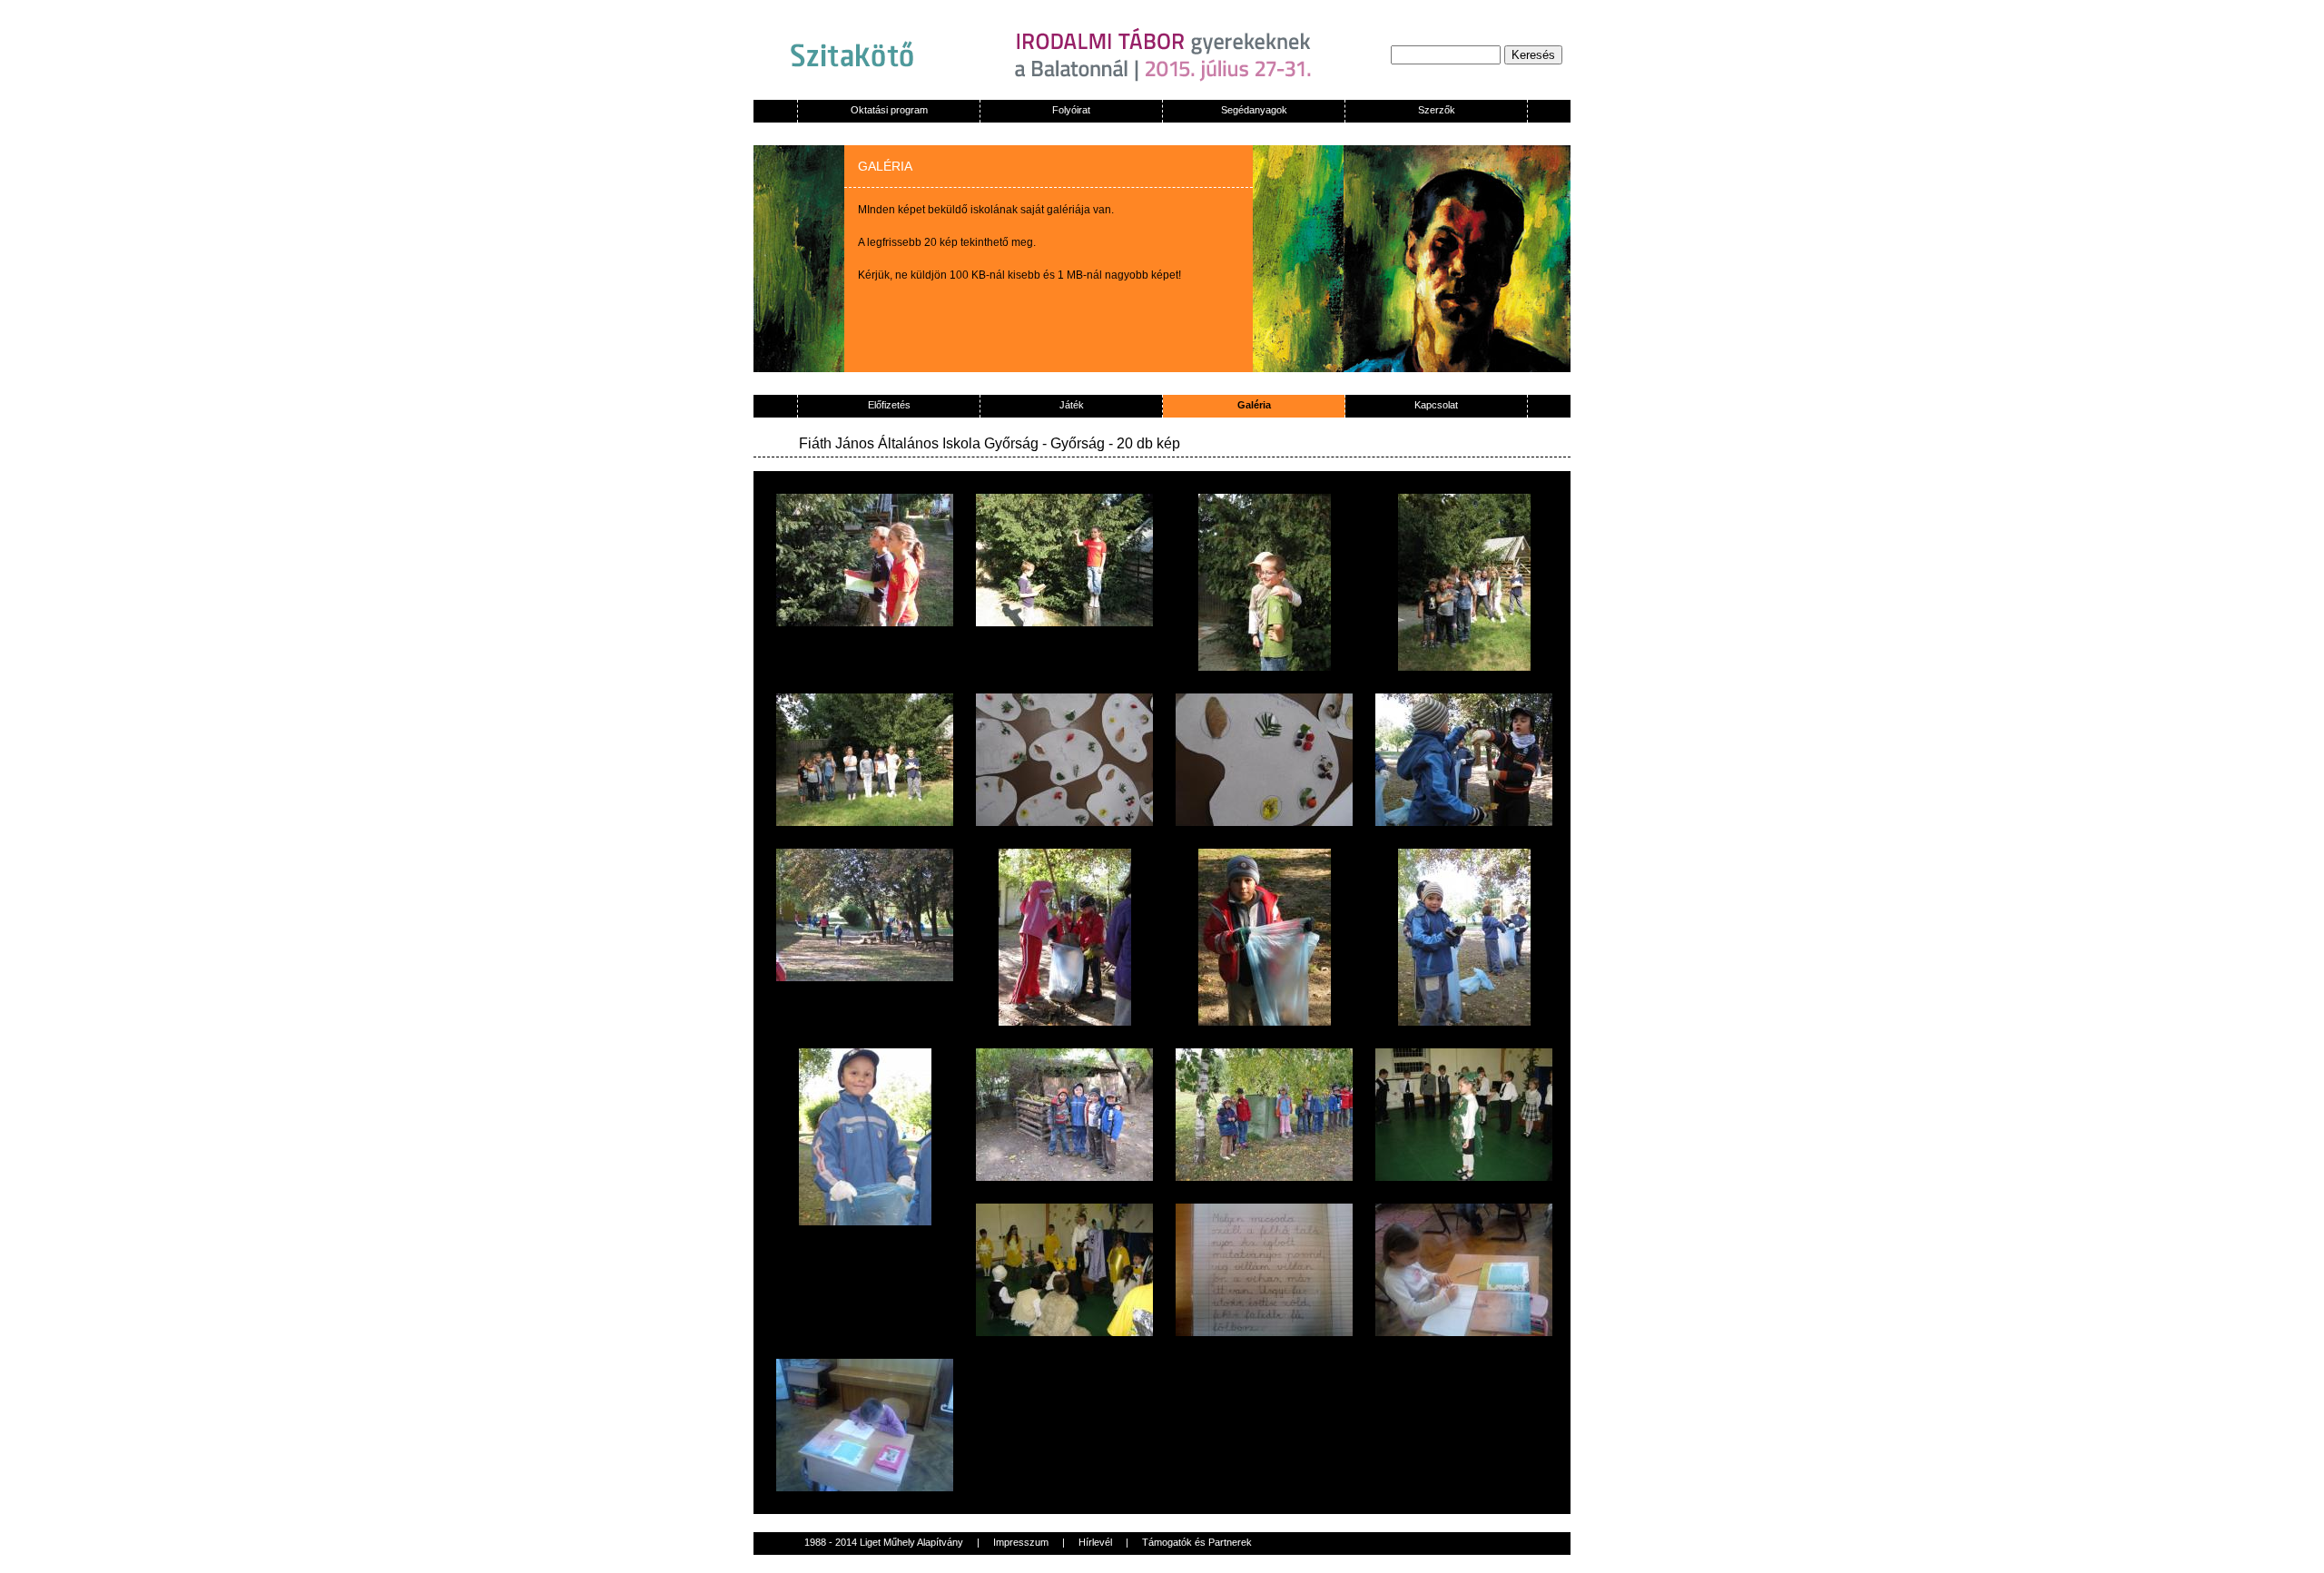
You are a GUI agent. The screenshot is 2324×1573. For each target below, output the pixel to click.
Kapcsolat (1436, 405)
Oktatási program (889, 110)
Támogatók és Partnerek (1197, 1542)
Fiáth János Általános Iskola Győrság (921, 443)
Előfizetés (889, 405)
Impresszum (1021, 1542)
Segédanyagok (1254, 110)
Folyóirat (1071, 110)
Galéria (1254, 405)
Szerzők (1437, 110)
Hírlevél (1095, 1542)
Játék (1072, 405)
